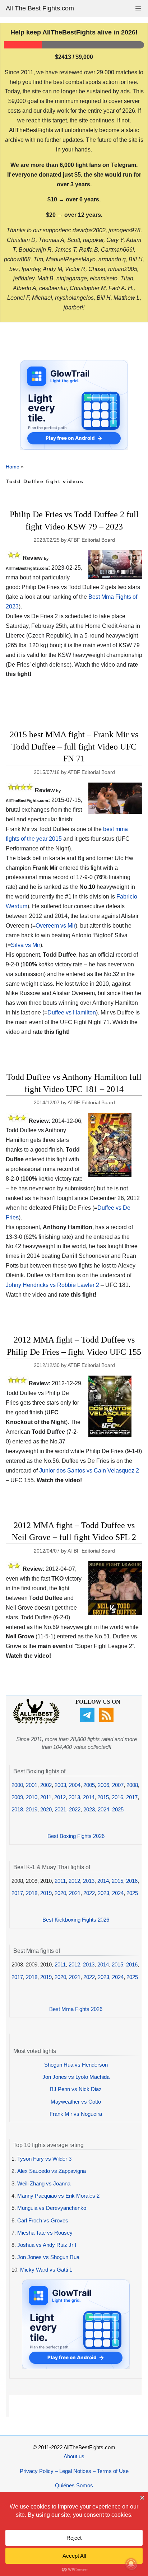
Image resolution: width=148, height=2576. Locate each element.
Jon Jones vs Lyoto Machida (76, 2077)
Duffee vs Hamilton (72, 1012)
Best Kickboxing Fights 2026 (76, 1920)
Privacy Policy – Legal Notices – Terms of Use (74, 2471)
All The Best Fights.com (40, 8)
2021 (60, 1809)
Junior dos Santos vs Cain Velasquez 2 (89, 1471)
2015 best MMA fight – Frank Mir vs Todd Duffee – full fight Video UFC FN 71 (74, 746)
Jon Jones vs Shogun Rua (48, 2257)
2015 (103, 1797)
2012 (60, 1797)
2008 (132, 1785)
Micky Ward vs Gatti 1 (46, 2270)
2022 (75, 1809)
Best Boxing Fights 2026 (76, 1836)
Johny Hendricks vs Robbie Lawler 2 (52, 1285)
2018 (17, 1809)
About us (74, 2456)
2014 (89, 1797)
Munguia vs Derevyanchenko (52, 2208)
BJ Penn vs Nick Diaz (76, 2089)
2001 (32, 1785)
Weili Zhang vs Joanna (44, 2183)
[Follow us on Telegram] (88, 1720)
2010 (32, 1797)
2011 (46, 1797)
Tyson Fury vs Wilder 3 (44, 2159)
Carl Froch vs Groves (43, 2220)
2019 (32, 1809)
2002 (46, 1785)
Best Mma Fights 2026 (76, 2009)
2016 (117, 1797)
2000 (17, 1785)
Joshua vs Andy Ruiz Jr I (47, 2245)
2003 (60, 1785)
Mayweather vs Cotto (76, 2102)
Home (13, 467)
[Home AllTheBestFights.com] (36, 1722)
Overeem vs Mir (55, 926)
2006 (103, 1785)
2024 (103, 1809)
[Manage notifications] (131, 2564)
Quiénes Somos (74, 2485)
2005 (89, 1785)
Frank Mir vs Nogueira (76, 2114)
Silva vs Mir (26, 945)
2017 (132, 1797)
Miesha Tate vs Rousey (45, 2233)
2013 (74, 1797)
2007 (118, 1785)
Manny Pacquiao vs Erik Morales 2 (58, 2196)
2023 (89, 1809)
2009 (17, 1797)
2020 (46, 1809)
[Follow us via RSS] (107, 1720)
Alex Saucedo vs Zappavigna (52, 2171)
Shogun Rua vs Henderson (76, 2065)
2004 (75, 1785)
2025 (118, 1809)
